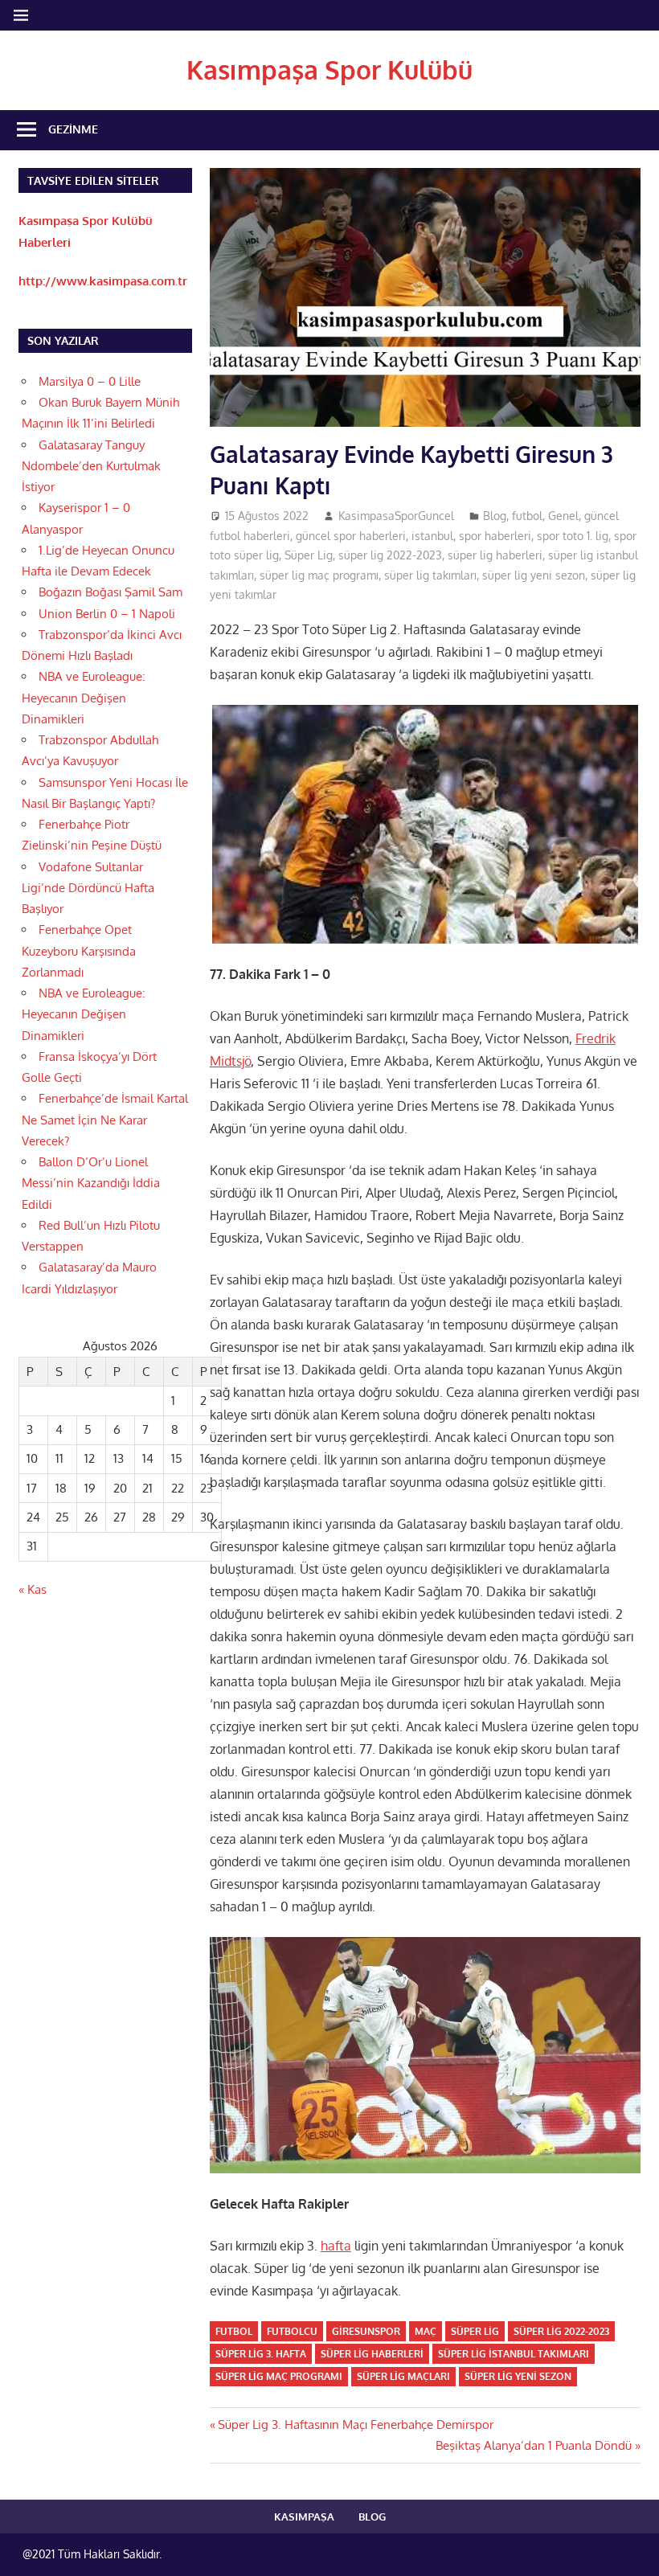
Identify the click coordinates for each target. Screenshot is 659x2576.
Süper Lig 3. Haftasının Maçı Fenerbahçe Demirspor (355, 2424)
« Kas (33, 1589)
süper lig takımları (430, 575)
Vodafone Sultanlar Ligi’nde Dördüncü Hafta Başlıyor (88, 888)
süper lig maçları (403, 2376)
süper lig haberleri (495, 555)
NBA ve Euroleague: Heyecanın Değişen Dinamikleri (84, 698)
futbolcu (292, 2331)
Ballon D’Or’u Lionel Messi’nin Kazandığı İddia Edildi (91, 1183)
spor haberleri (495, 536)
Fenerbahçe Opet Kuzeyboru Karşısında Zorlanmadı (79, 951)
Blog (495, 516)
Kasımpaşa (304, 2517)
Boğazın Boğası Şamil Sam (111, 592)
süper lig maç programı (319, 575)
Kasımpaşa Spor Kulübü (329, 70)
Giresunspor (366, 2331)
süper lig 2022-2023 (390, 555)
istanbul (432, 536)
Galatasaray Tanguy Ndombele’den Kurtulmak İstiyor (91, 466)
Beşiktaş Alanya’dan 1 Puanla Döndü (534, 2445)
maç (426, 2331)
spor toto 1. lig (573, 536)
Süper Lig (309, 555)
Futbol (234, 2331)
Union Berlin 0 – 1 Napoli (107, 614)
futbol (527, 516)
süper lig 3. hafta (261, 2354)
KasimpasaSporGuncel (396, 516)
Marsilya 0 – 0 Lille (90, 381)
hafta (336, 2246)
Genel (563, 516)
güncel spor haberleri (351, 536)
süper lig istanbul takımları (514, 2354)
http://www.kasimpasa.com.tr (103, 281)
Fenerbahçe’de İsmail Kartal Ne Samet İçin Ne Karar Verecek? (105, 1120)
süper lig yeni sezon (534, 575)
